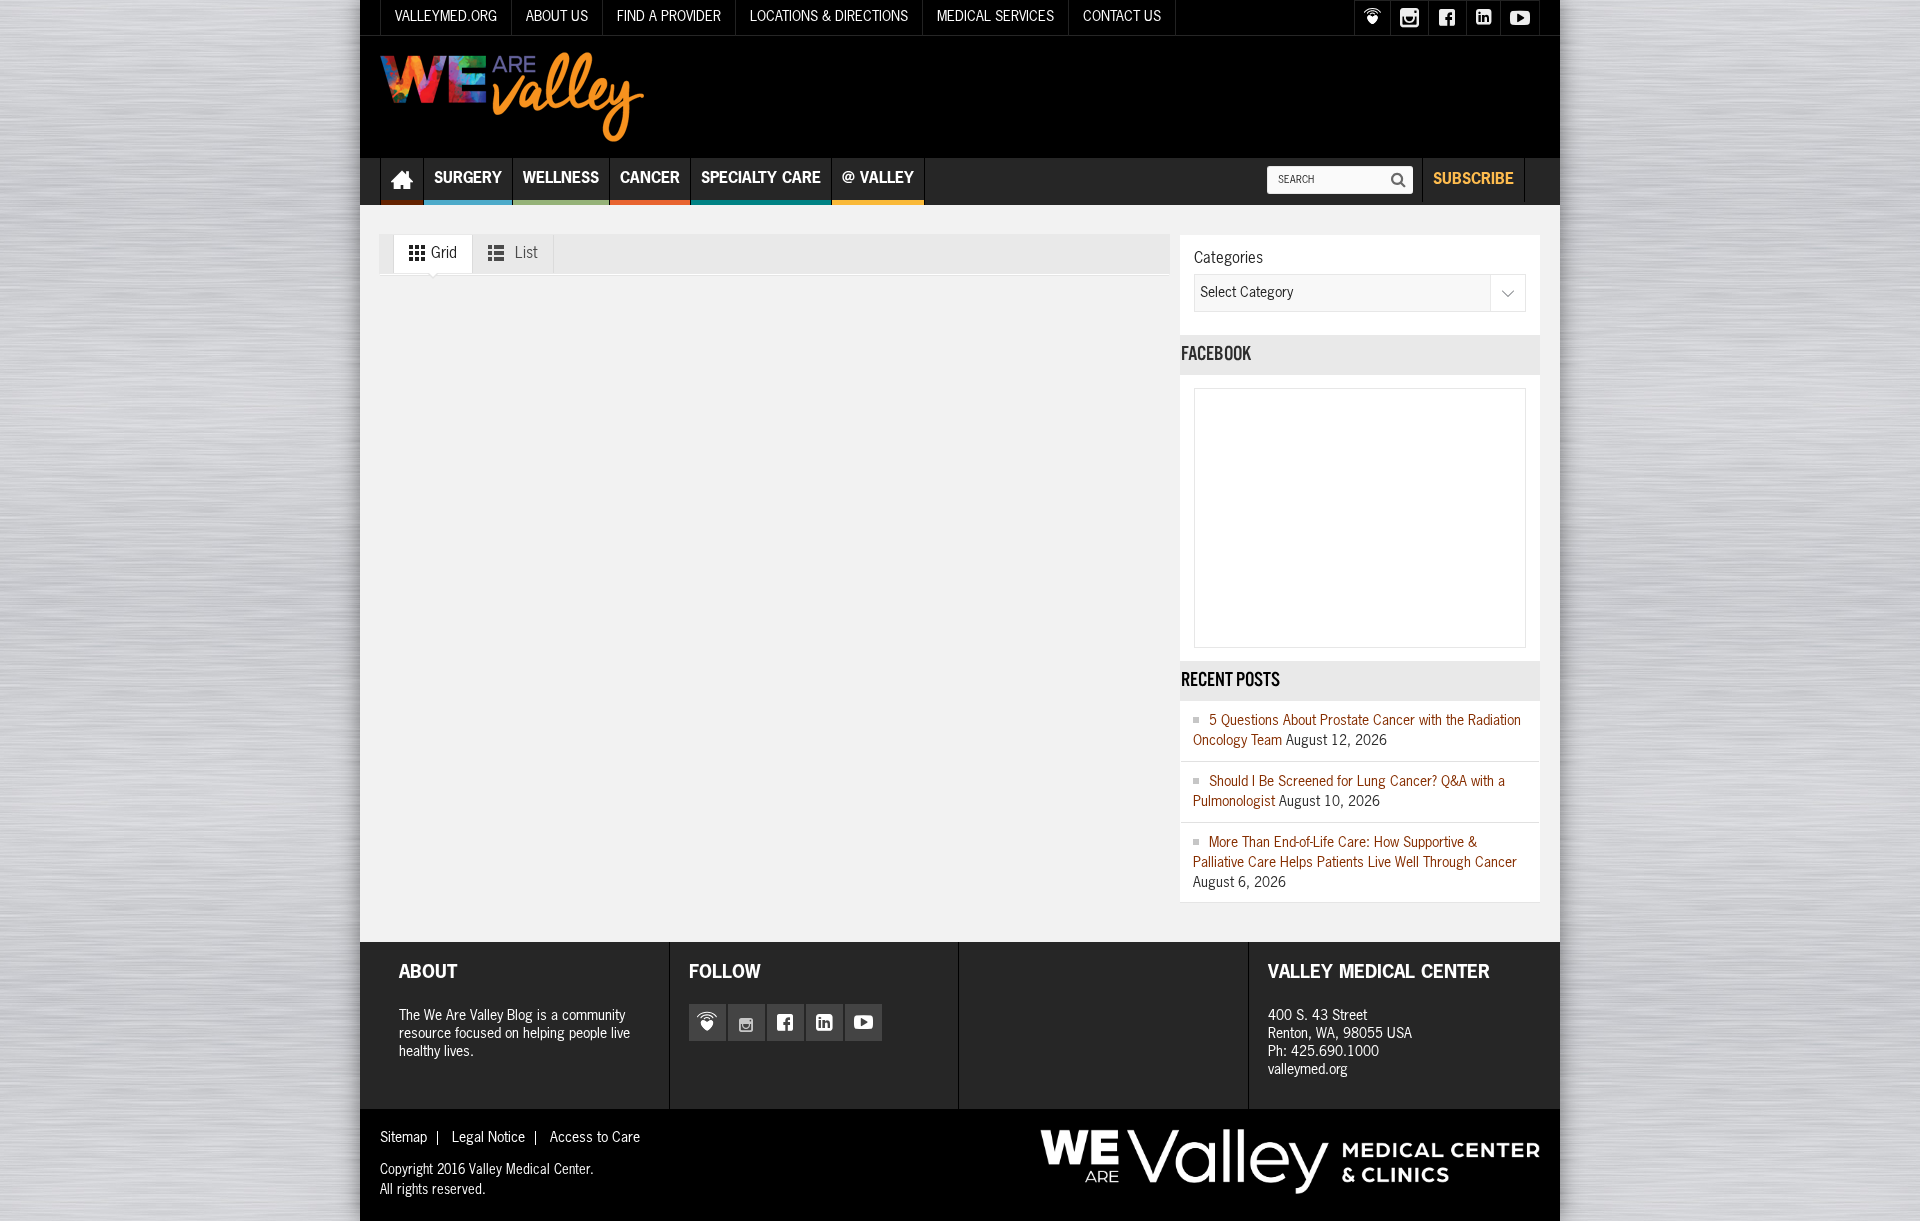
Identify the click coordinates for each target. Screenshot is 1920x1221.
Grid (442, 253)
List (524, 253)
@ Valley (878, 178)
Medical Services (995, 17)
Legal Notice (488, 1138)
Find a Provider (669, 17)
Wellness (561, 178)
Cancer (650, 178)
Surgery (468, 178)
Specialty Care (761, 178)
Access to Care (595, 1138)
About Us (557, 17)
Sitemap (403, 1138)
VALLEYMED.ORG (446, 17)
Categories (1228, 258)
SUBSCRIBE (1473, 179)
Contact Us (1122, 17)
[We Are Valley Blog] (512, 97)
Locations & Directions (829, 17)
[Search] (1399, 180)
